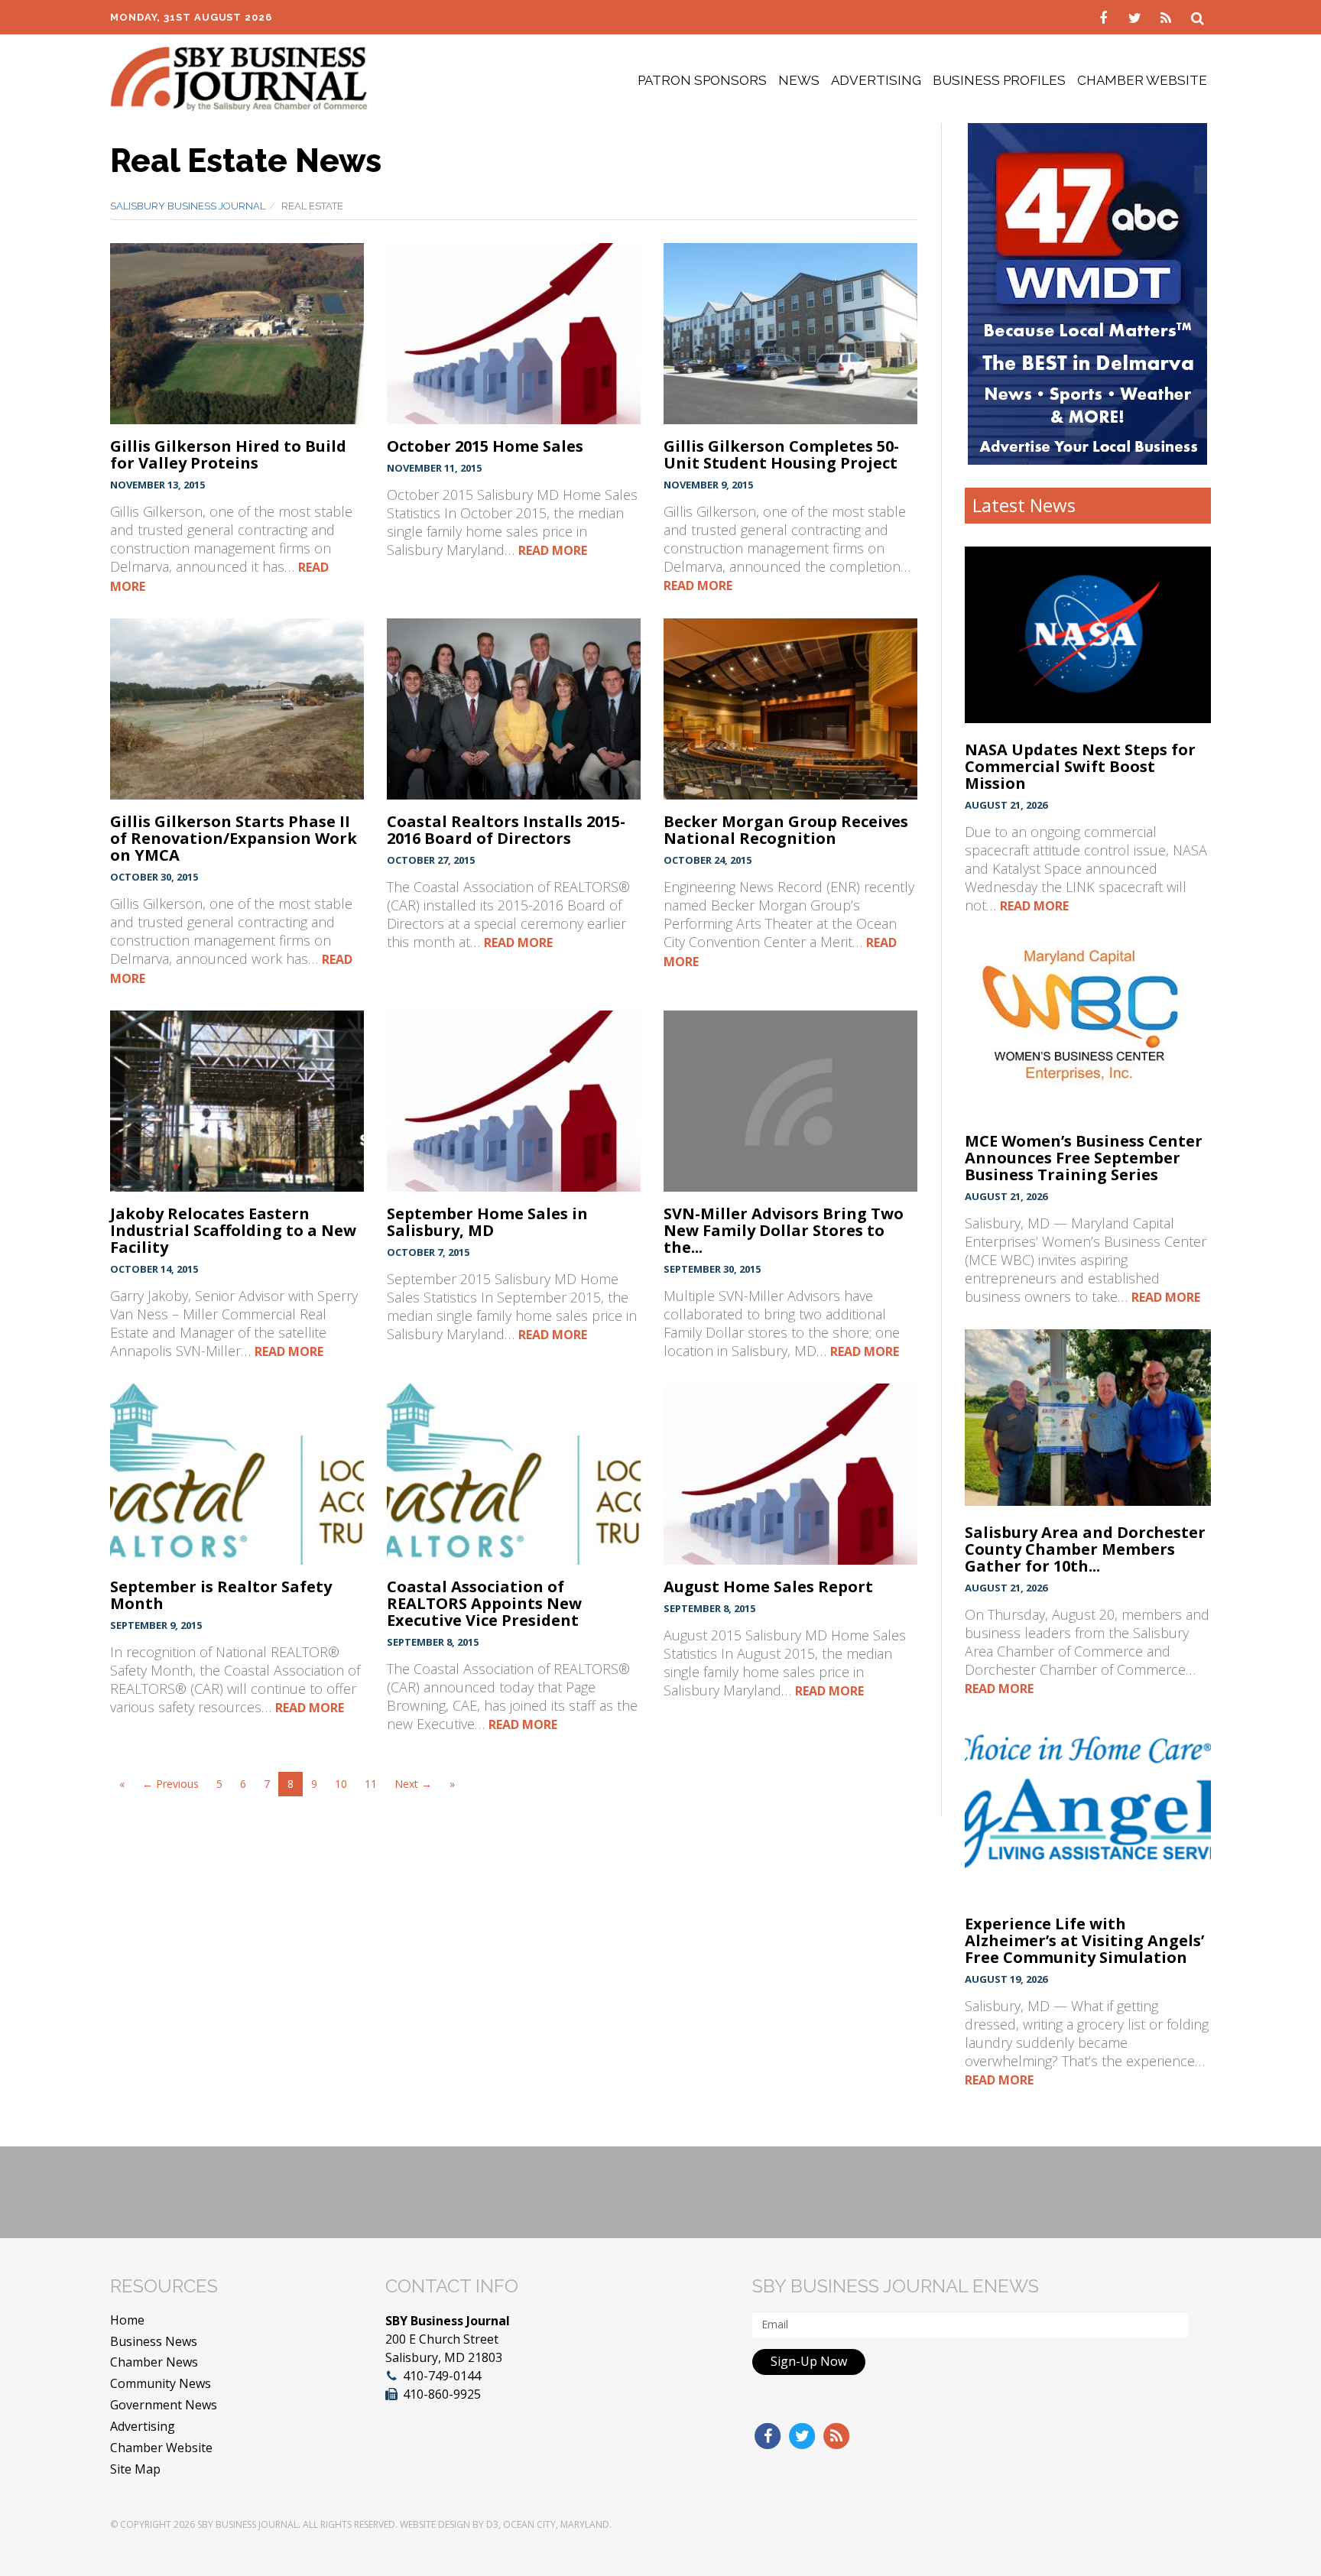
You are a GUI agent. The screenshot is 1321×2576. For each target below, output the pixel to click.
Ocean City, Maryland (556, 2524)
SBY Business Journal (248, 2524)
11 (371, 1784)
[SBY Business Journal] (239, 77)
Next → (413, 1784)
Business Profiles (999, 80)
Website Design (435, 2524)
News (799, 80)
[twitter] (1136, 17)
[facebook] (1105, 17)
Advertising (876, 80)
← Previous (170, 1784)
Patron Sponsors (702, 80)
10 (341, 1784)
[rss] (1168, 17)
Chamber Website (1142, 80)
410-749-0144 (442, 2376)
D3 (492, 2524)
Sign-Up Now (809, 2361)
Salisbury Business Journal (188, 206)
